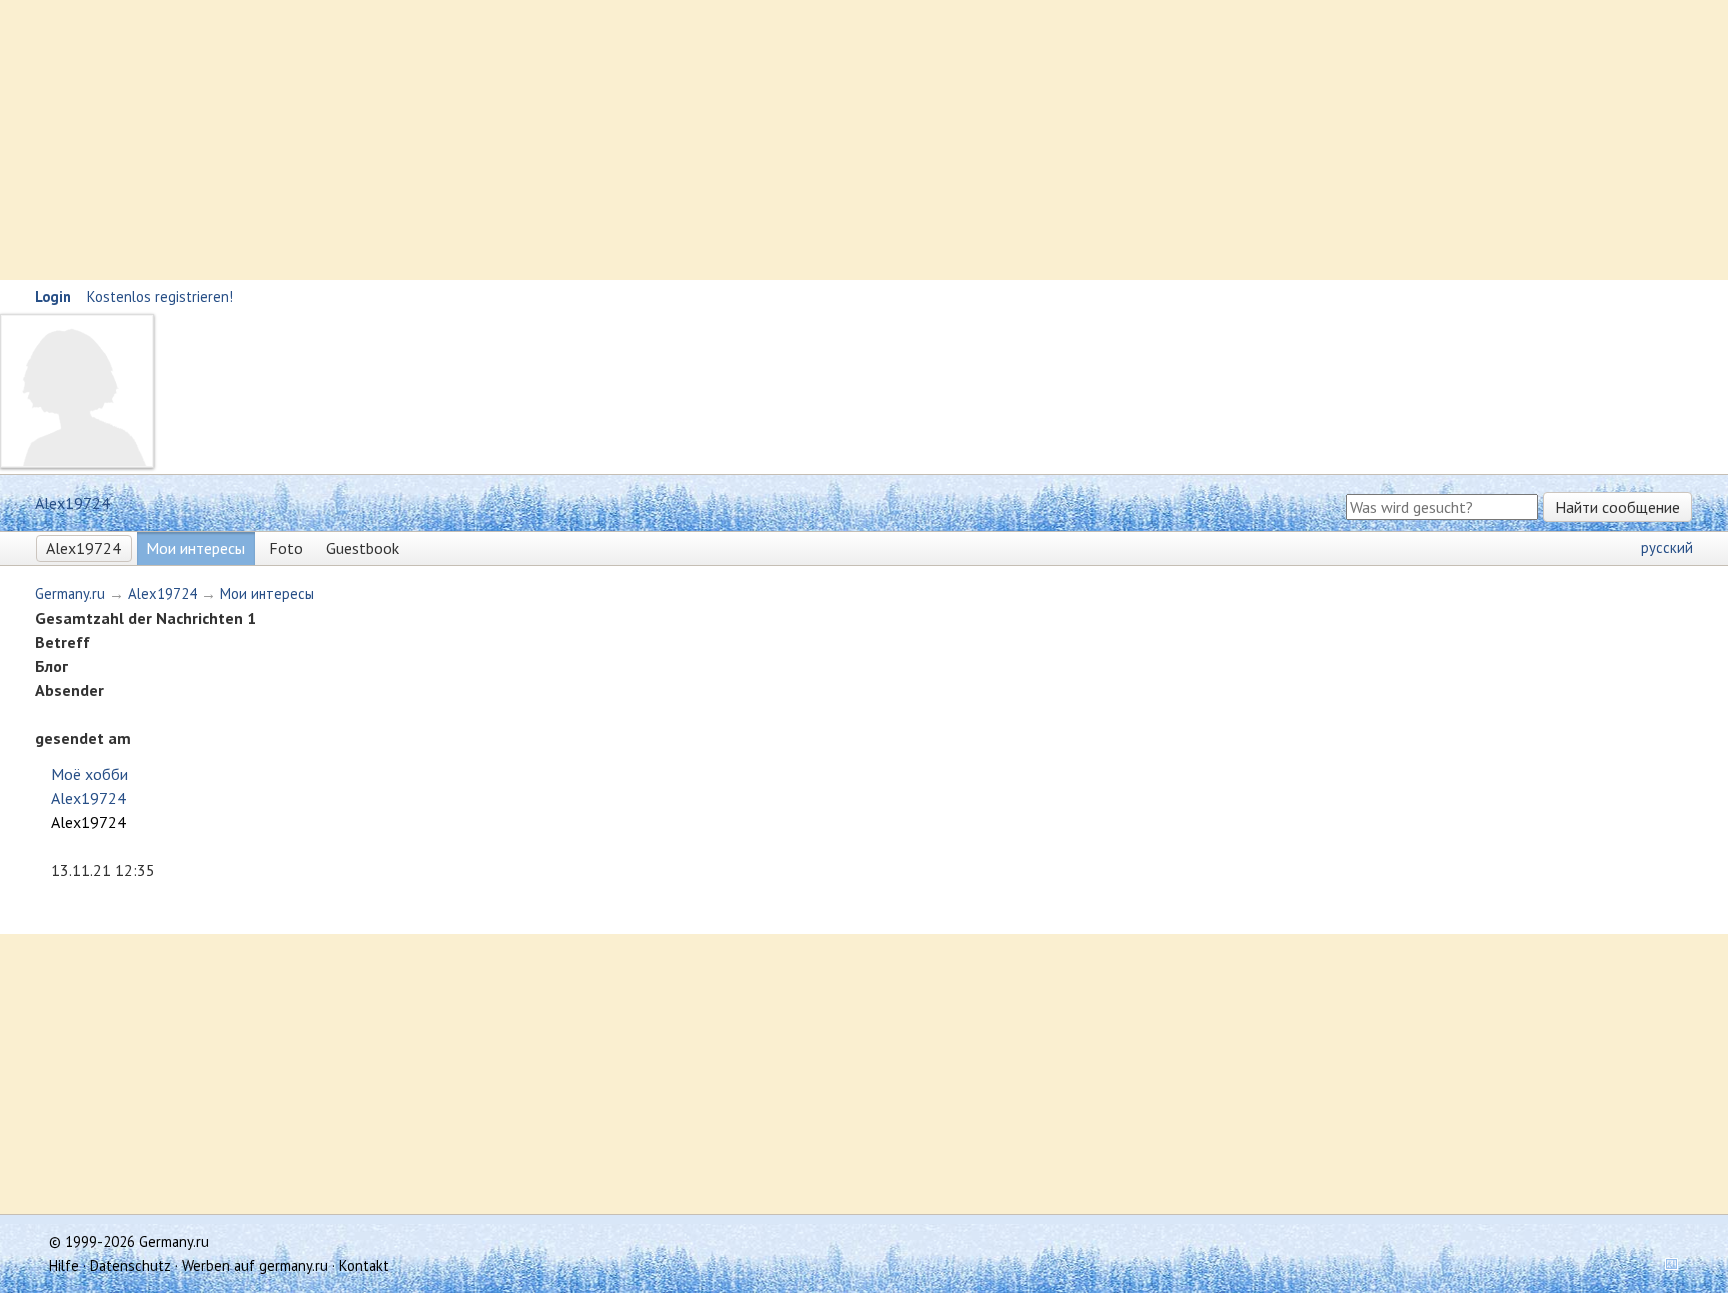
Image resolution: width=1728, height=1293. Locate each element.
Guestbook (362, 548)
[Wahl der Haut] (1665, 1265)
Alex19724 (83, 548)
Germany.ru (70, 593)
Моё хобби (89, 774)
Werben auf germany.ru (255, 1265)
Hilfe (64, 1265)
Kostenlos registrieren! (160, 296)
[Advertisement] (600, 140)
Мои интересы (195, 548)
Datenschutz (130, 1265)
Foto (286, 548)
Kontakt (364, 1265)
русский (1667, 547)
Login (53, 296)
